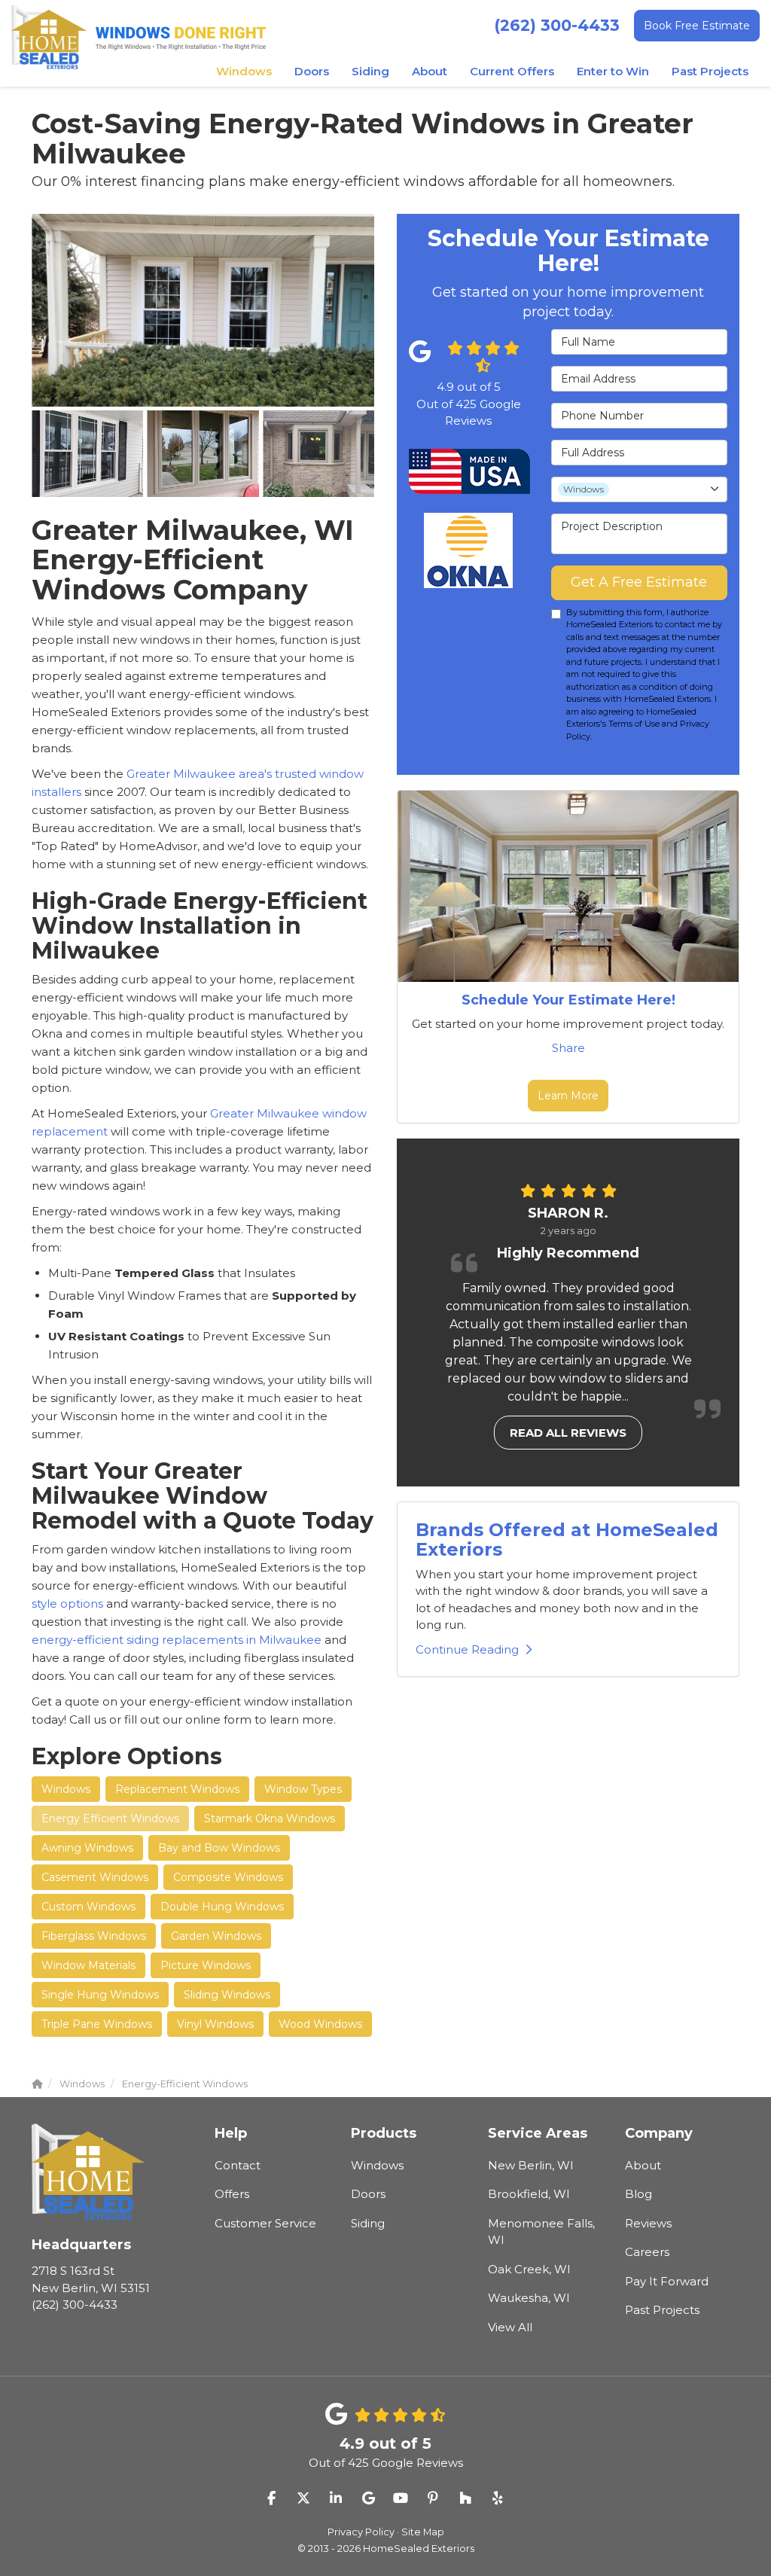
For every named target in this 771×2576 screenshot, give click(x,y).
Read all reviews (568, 1433)
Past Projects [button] (710, 71)
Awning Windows (87, 1848)
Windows (66, 1789)
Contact (238, 2165)
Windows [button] (244, 71)
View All (510, 2327)
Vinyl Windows (215, 2024)
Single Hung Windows (100, 1995)
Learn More (568, 1096)
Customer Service (265, 2223)
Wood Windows (320, 2024)
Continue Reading (467, 1649)
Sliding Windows (227, 1995)
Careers (647, 2252)
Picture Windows (206, 1965)
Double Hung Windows (222, 1907)
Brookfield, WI (529, 2194)
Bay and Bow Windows (219, 1848)
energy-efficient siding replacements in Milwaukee (178, 1640)
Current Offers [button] (512, 71)
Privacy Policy (361, 2532)
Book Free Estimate (697, 26)
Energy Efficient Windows (110, 1818)
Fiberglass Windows (94, 1936)
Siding (368, 2223)
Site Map (423, 2532)
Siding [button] (370, 71)
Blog (638, 2194)
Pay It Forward (667, 2281)
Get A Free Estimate (639, 582)
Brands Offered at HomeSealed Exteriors (567, 1540)
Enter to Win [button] (613, 71)
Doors (368, 2194)
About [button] (430, 71)
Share (568, 1048)
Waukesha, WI (529, 2298)
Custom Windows (88, 1907)
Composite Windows (228, 1877)
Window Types (303, 1789)
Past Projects (662, 2310)
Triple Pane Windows (97, 2024)
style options (67, 1604)
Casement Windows (95, 1877)
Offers (232, 2194)
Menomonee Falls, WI (541, 2232)
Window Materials (88, 1965)
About (643, 2165)
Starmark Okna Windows (270, 1818)
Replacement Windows (177, 1789)
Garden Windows (216, 1936)
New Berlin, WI (531, 2165)
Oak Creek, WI (529, 2269)
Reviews (648, 2223)
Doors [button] (312, 71)
